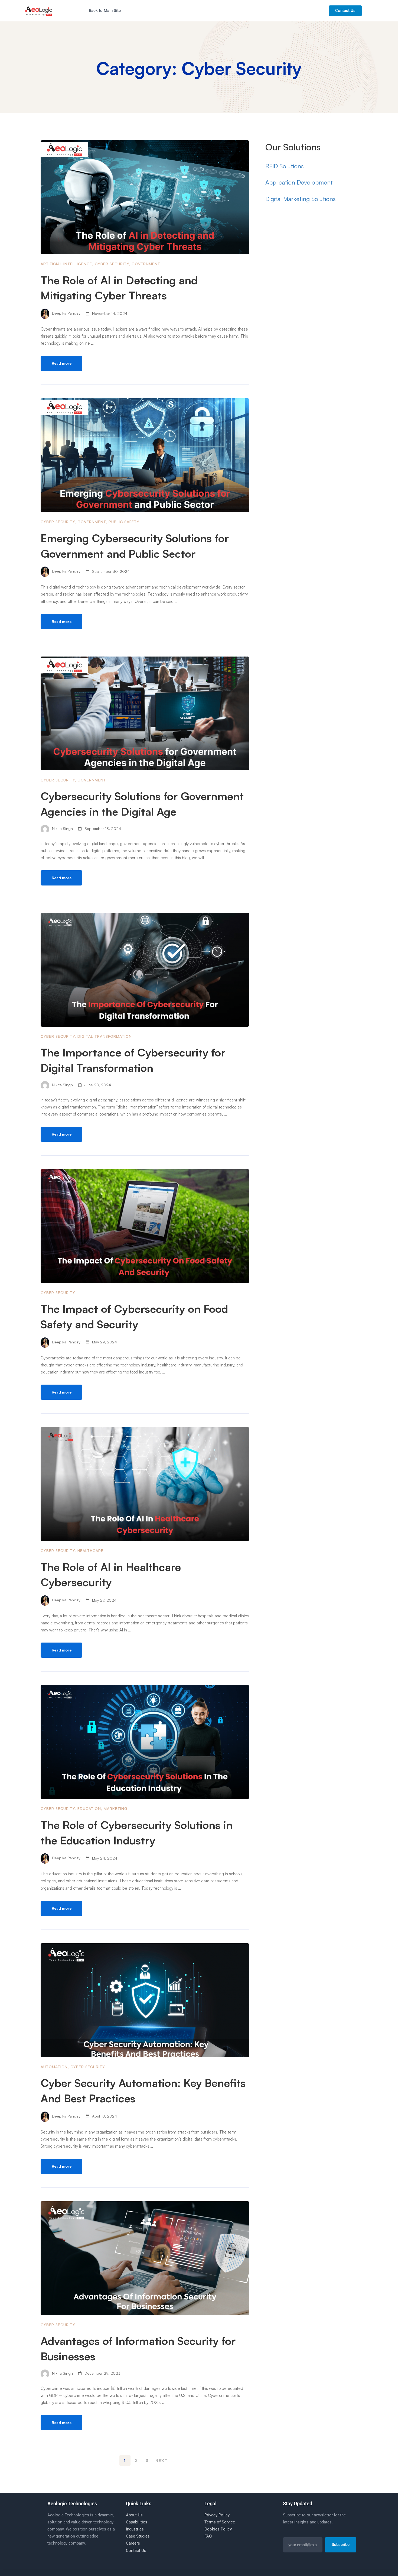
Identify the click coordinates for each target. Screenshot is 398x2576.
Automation (54, 2067)
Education (89, 1809)
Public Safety (124, 522)
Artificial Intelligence (66, 264)
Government (146, 264)
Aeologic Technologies (72, 2504)
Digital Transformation (105, 1036)
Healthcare (90, 1551)
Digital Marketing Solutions (301, 199)
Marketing (116, 1809)
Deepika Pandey (66, 313)
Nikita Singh (62, 828)
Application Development (299, 182)
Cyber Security (112, 264)
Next (162, 2460)
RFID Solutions (285, 166)
